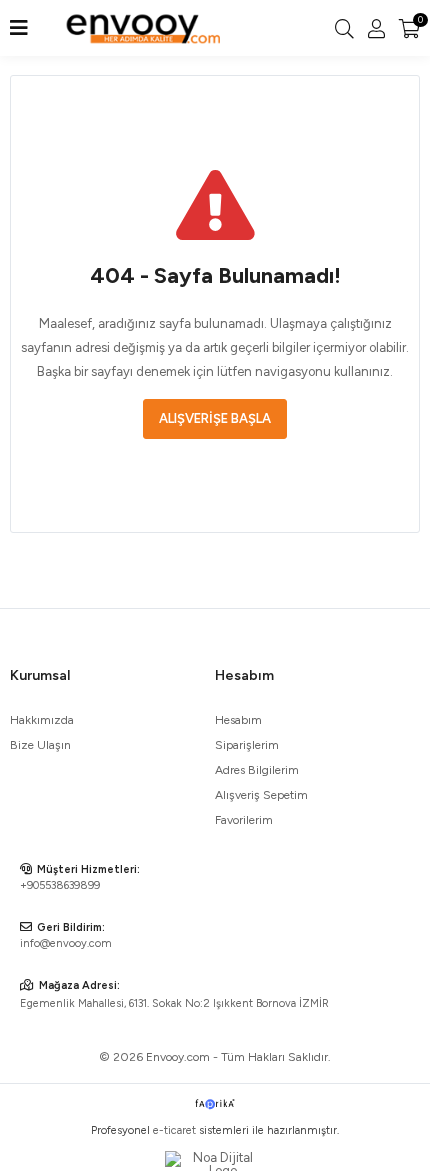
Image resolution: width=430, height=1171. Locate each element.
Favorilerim (244, 820)
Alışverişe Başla (215, 418)
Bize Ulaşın (40, 745)
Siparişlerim (247, 745)
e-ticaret (174, 1130)
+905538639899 (60, 885)
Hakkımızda (42, 720)
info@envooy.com (66, 943)
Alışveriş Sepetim (261, 795)
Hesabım (238, 720)
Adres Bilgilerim (257, 770)
